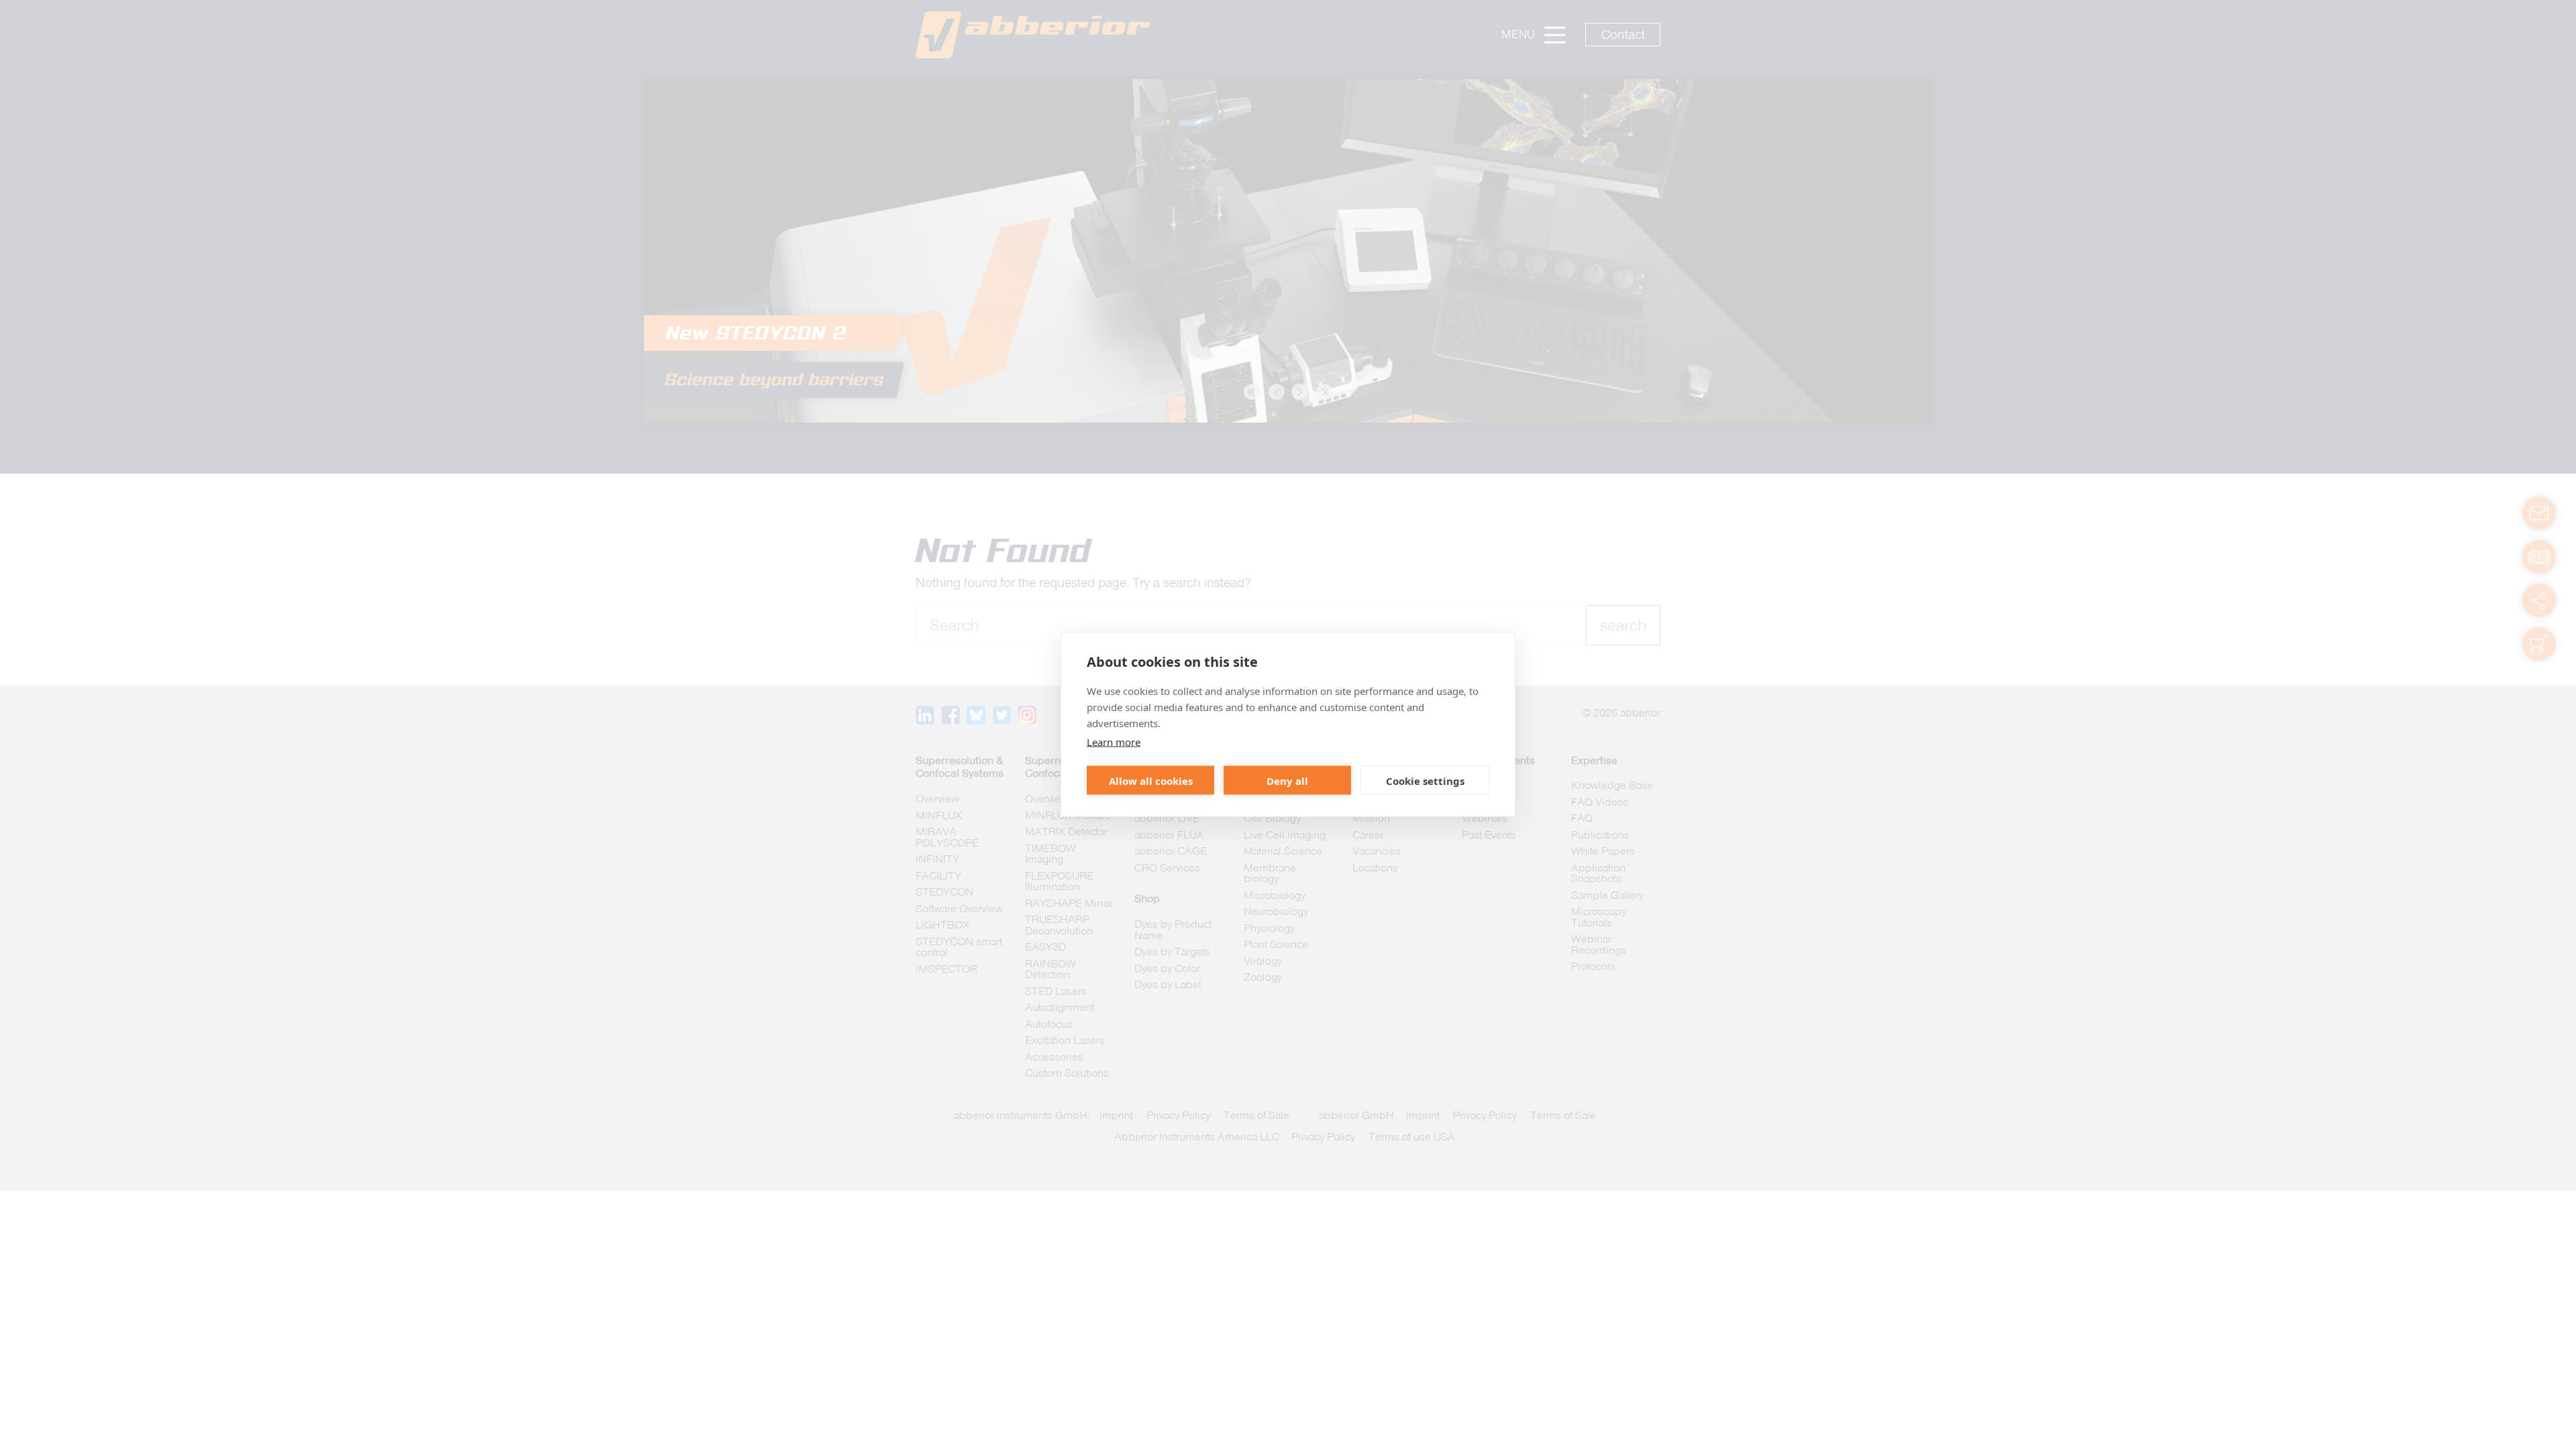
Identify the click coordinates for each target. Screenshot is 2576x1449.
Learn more (1114, 742)
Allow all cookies (1151, 780)
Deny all (1287, 780)
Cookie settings (1425, 780)
